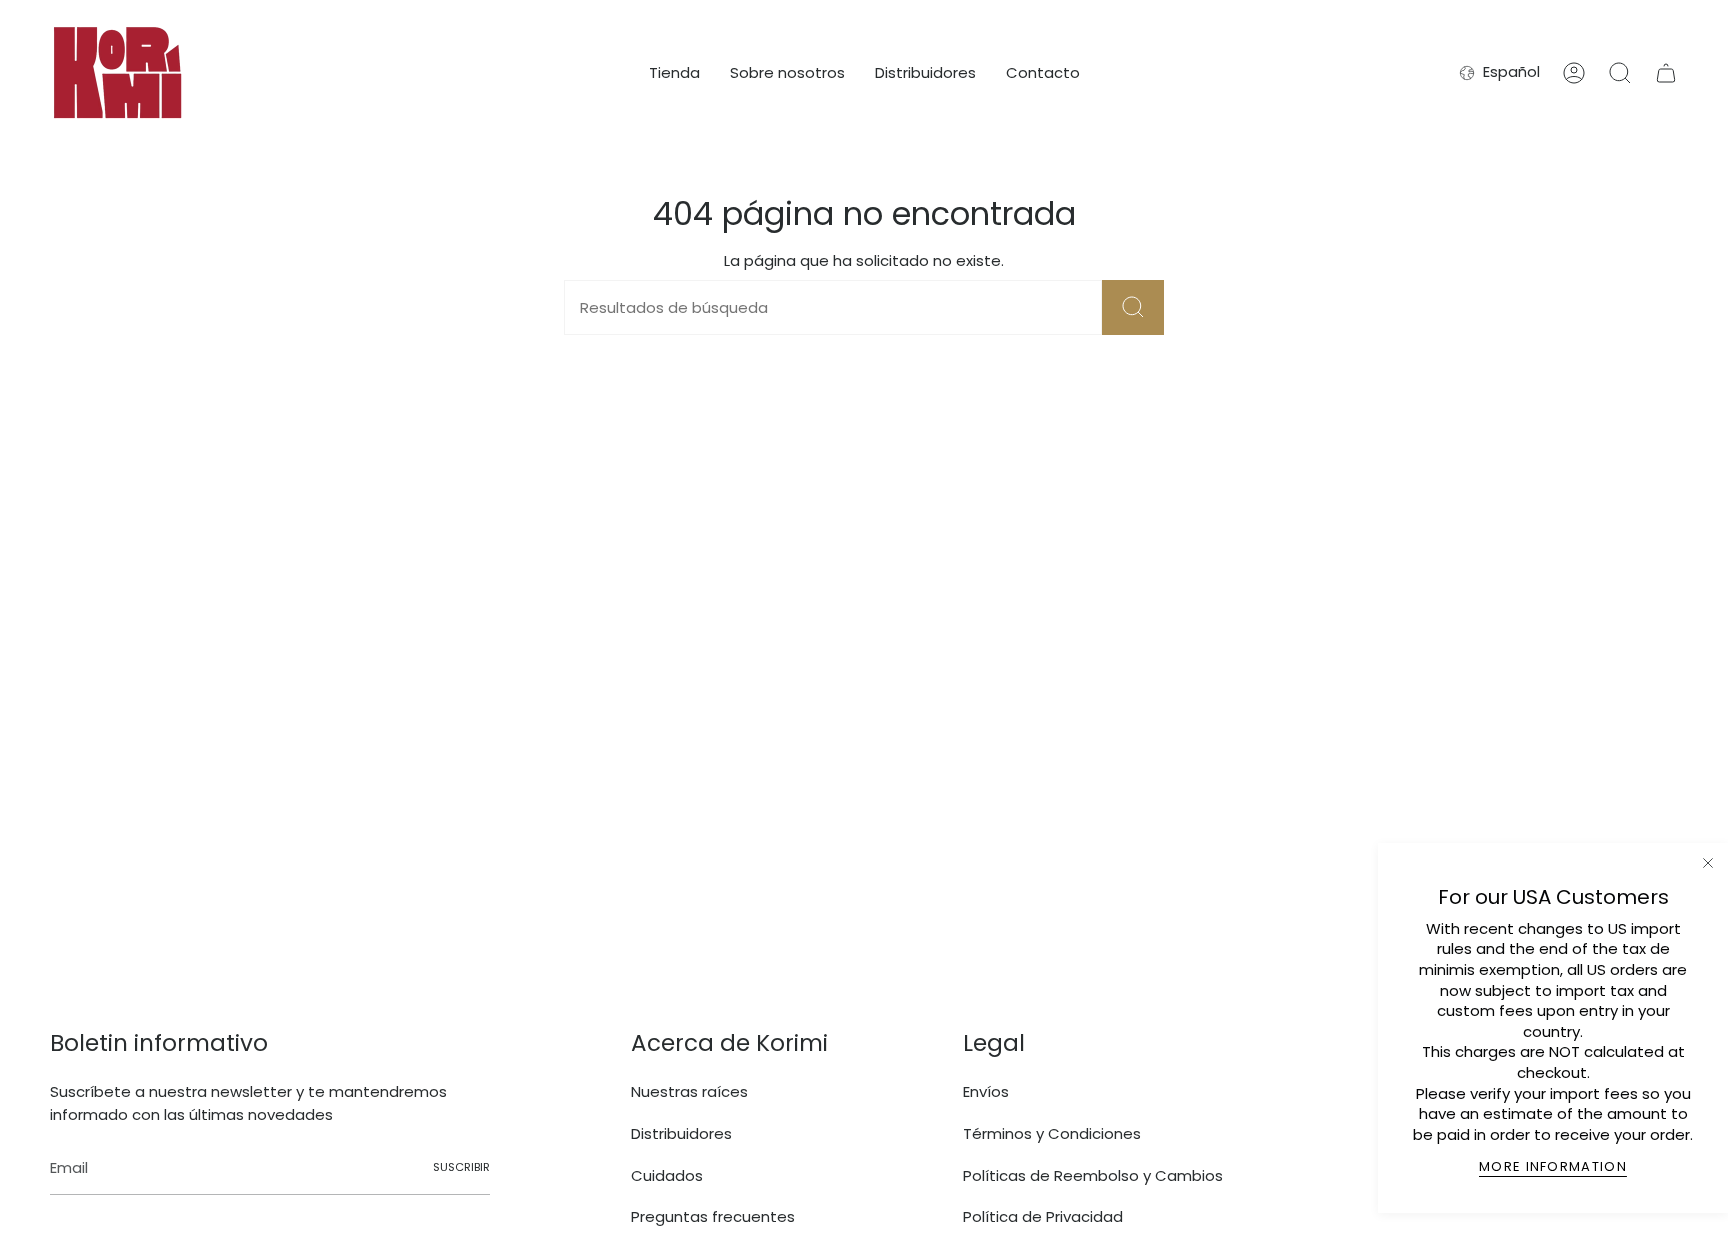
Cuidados (667, 1175)
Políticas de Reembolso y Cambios (1093, 1175)
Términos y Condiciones (1052, 1133)
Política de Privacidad (1043, 1216)
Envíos (986, 1091)
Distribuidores (681, 1133)
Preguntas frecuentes (713, 1216)
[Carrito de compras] (1666, 73)
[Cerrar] (1708, 863)
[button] (674, 72)
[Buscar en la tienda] (1133, 307)
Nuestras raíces (689, 1091)
